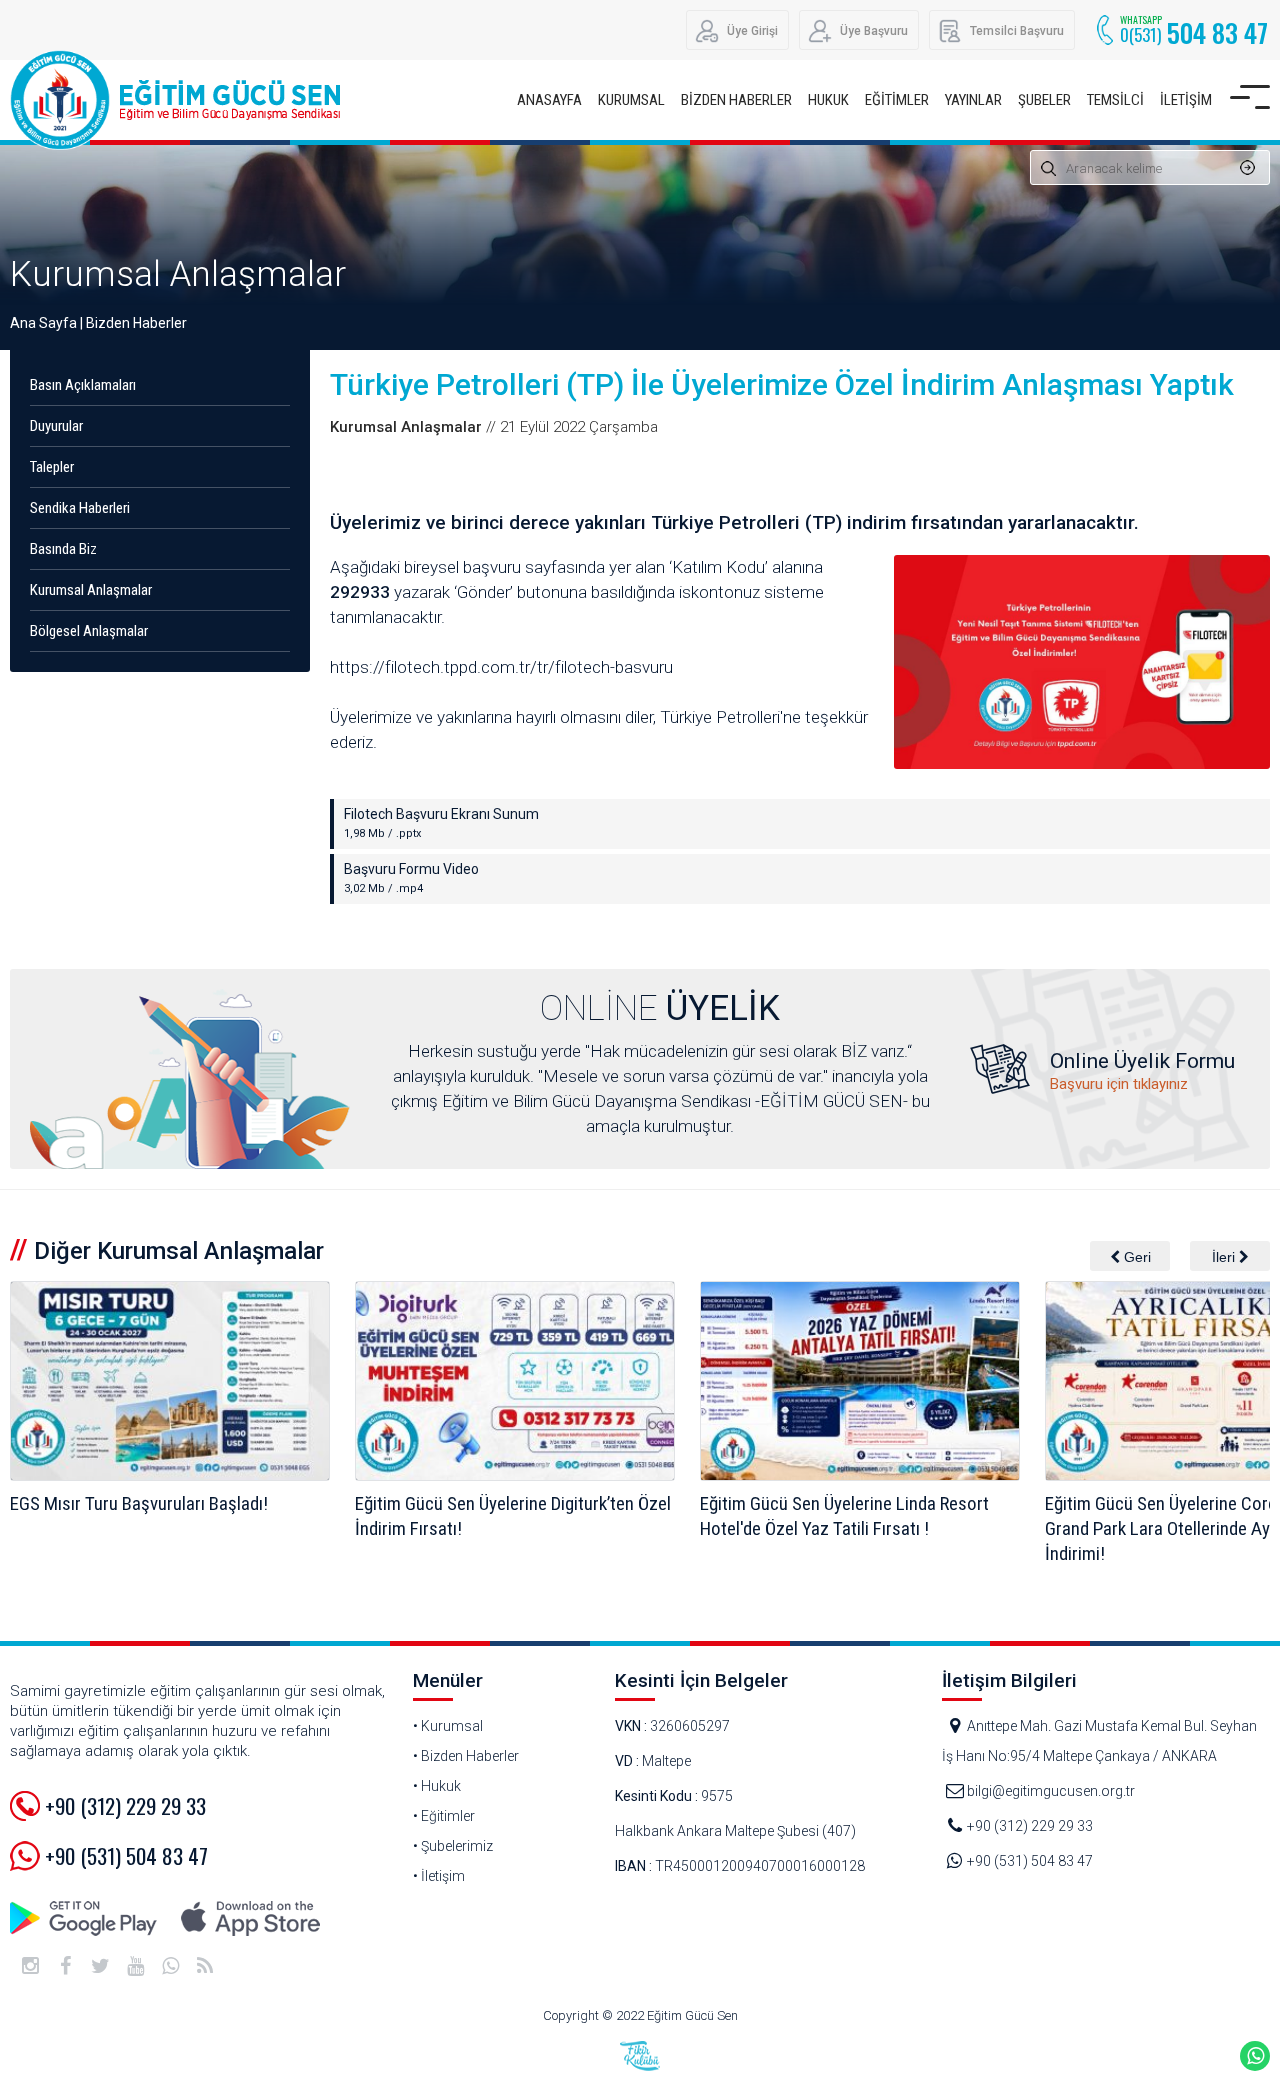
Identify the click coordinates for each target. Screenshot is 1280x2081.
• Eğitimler (444, 1816)
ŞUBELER (1044, 100)
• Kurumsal (448, 1726)
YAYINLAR (973, 100)
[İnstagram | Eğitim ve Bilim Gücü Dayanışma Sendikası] (30, 1966)
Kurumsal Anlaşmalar (178, 274)
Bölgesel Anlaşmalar (89, 631)
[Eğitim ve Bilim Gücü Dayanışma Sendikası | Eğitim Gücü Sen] (180, 100)
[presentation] (1130, 1256)
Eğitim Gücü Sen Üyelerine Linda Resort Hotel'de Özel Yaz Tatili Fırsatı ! (499, 1516)
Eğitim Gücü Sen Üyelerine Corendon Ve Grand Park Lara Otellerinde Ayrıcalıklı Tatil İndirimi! (856, 1528)
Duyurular (56, 426)
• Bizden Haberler (466, 1756)
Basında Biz (63, 549)
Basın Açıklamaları (83, 385)
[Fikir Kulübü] (640, 2056)
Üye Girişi (752, 31)
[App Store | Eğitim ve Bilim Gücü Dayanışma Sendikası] (250, 1918)
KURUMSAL (631, 100)
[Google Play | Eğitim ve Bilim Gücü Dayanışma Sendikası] (85, 1918)
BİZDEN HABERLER (736, 100)
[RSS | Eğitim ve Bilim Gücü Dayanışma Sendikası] (205, 1966)
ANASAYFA (549, 100)
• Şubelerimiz (453, 1846)
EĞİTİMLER (897, 100)
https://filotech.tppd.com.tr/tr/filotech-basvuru (501, 667)
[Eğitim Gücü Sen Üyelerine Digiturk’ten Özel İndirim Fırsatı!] (170, 1381)
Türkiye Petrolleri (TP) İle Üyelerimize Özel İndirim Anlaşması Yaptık (782, 384)
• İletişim (439, 1876)
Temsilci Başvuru (1017, 31)
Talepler (52, 467)
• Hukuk (437, 1786)
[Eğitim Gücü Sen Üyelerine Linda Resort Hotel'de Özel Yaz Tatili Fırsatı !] (515, 1381)
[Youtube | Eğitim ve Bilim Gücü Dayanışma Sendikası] (135, 1966)
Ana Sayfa (43, 323)
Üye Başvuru (874, 31)
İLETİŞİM (1186, 100)
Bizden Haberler (136, 323)
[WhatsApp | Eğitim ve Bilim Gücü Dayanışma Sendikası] (170, 1966)
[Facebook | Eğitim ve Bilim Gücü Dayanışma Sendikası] (65, 1966)
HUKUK (828, 100)
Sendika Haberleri (80, 508)
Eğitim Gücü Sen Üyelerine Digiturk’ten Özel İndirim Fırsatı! (168, 1516)
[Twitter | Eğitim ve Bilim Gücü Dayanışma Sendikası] (100, 1966)
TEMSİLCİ (1115, 100)
